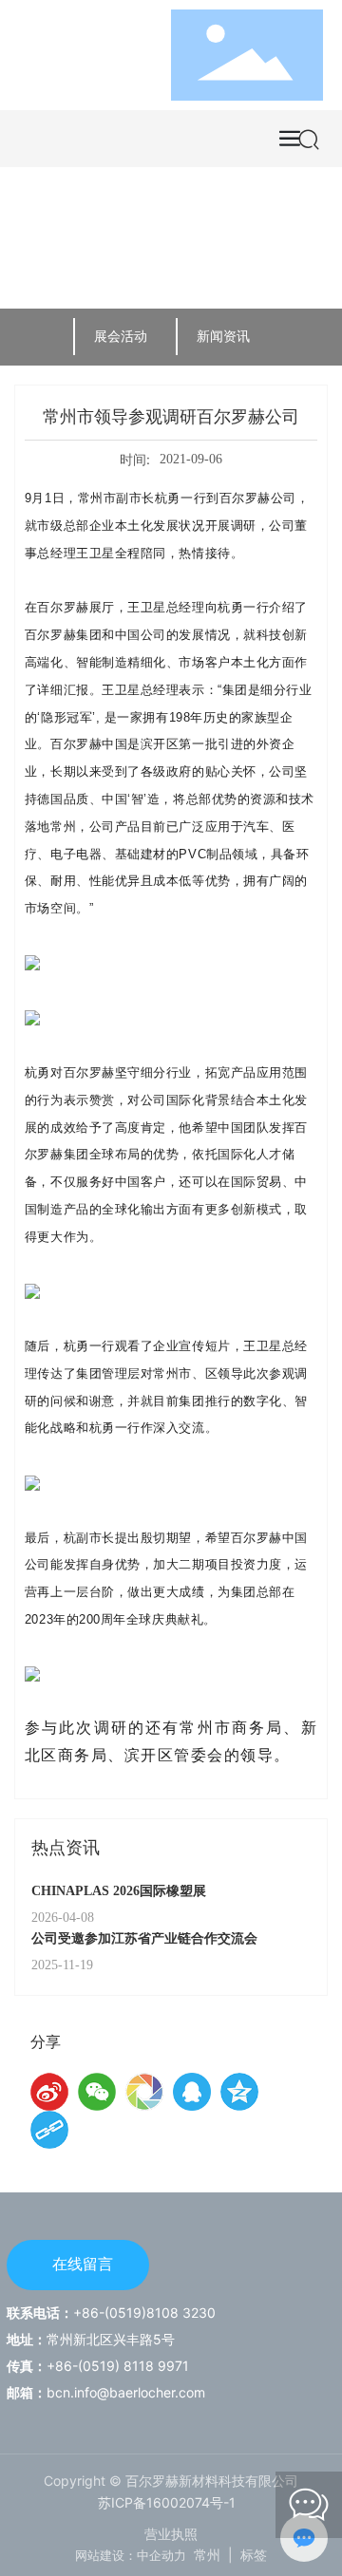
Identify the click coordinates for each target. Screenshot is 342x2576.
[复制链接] (49, 2130)
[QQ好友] (192, 2092)
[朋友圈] (144, 2092)
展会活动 (121, 336)
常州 (207, 2555)
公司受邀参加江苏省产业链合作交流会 (144, 1938)
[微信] (97, 2092)
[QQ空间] (239, 2092)
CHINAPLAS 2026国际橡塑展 (119, 1891)
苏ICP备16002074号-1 (167, 2502)
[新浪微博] (49, 2092)
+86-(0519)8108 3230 (144, 2313)
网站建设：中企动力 (131, 2555)
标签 (254, 2555)
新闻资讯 (223, 336)
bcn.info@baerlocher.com (126, 2392)
